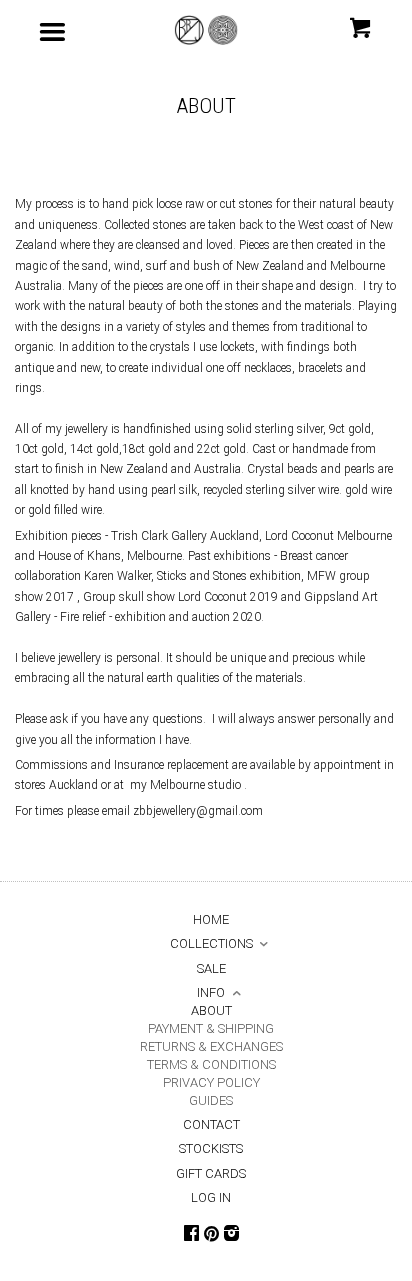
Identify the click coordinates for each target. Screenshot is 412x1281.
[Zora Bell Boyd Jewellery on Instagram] (231, 1234)
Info (211, 992)
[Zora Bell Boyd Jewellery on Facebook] (191, 1234)
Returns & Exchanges (211, 1046)
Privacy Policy (211, 1082)
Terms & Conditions (211, 1064)
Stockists (211, 1148)
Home (211, 919)
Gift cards (211, 1173)
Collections (211, 943)
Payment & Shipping (211, 1028)
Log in (211, 1197)
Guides (211, 1100)
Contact (211, 1124)
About (211, 1010)
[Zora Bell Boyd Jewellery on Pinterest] (211, 1235)
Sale (211, 968)
